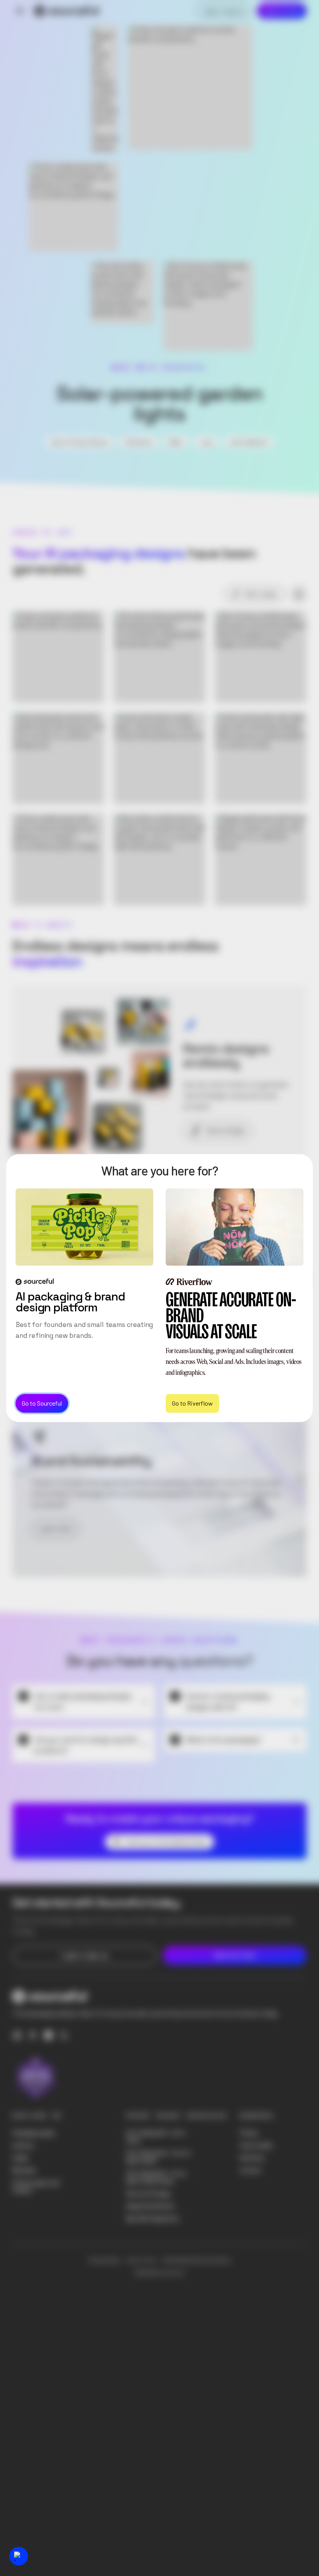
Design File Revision (151, 2206)
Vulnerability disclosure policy (196, 2260)
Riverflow (252, 2158)
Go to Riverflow (192, 1403)
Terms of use (141, 2260)
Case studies (256, 2145)
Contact (251, 2170)
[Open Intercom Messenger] (19, 2556)
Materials (24, 2170)
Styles (20, 2158)
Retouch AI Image (148, 2194)
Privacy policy (104, 2260)
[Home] (67, 11)
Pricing (249, 2133)
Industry (23, 2145)
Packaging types (34, 2133)
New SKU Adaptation (153, 2218)
